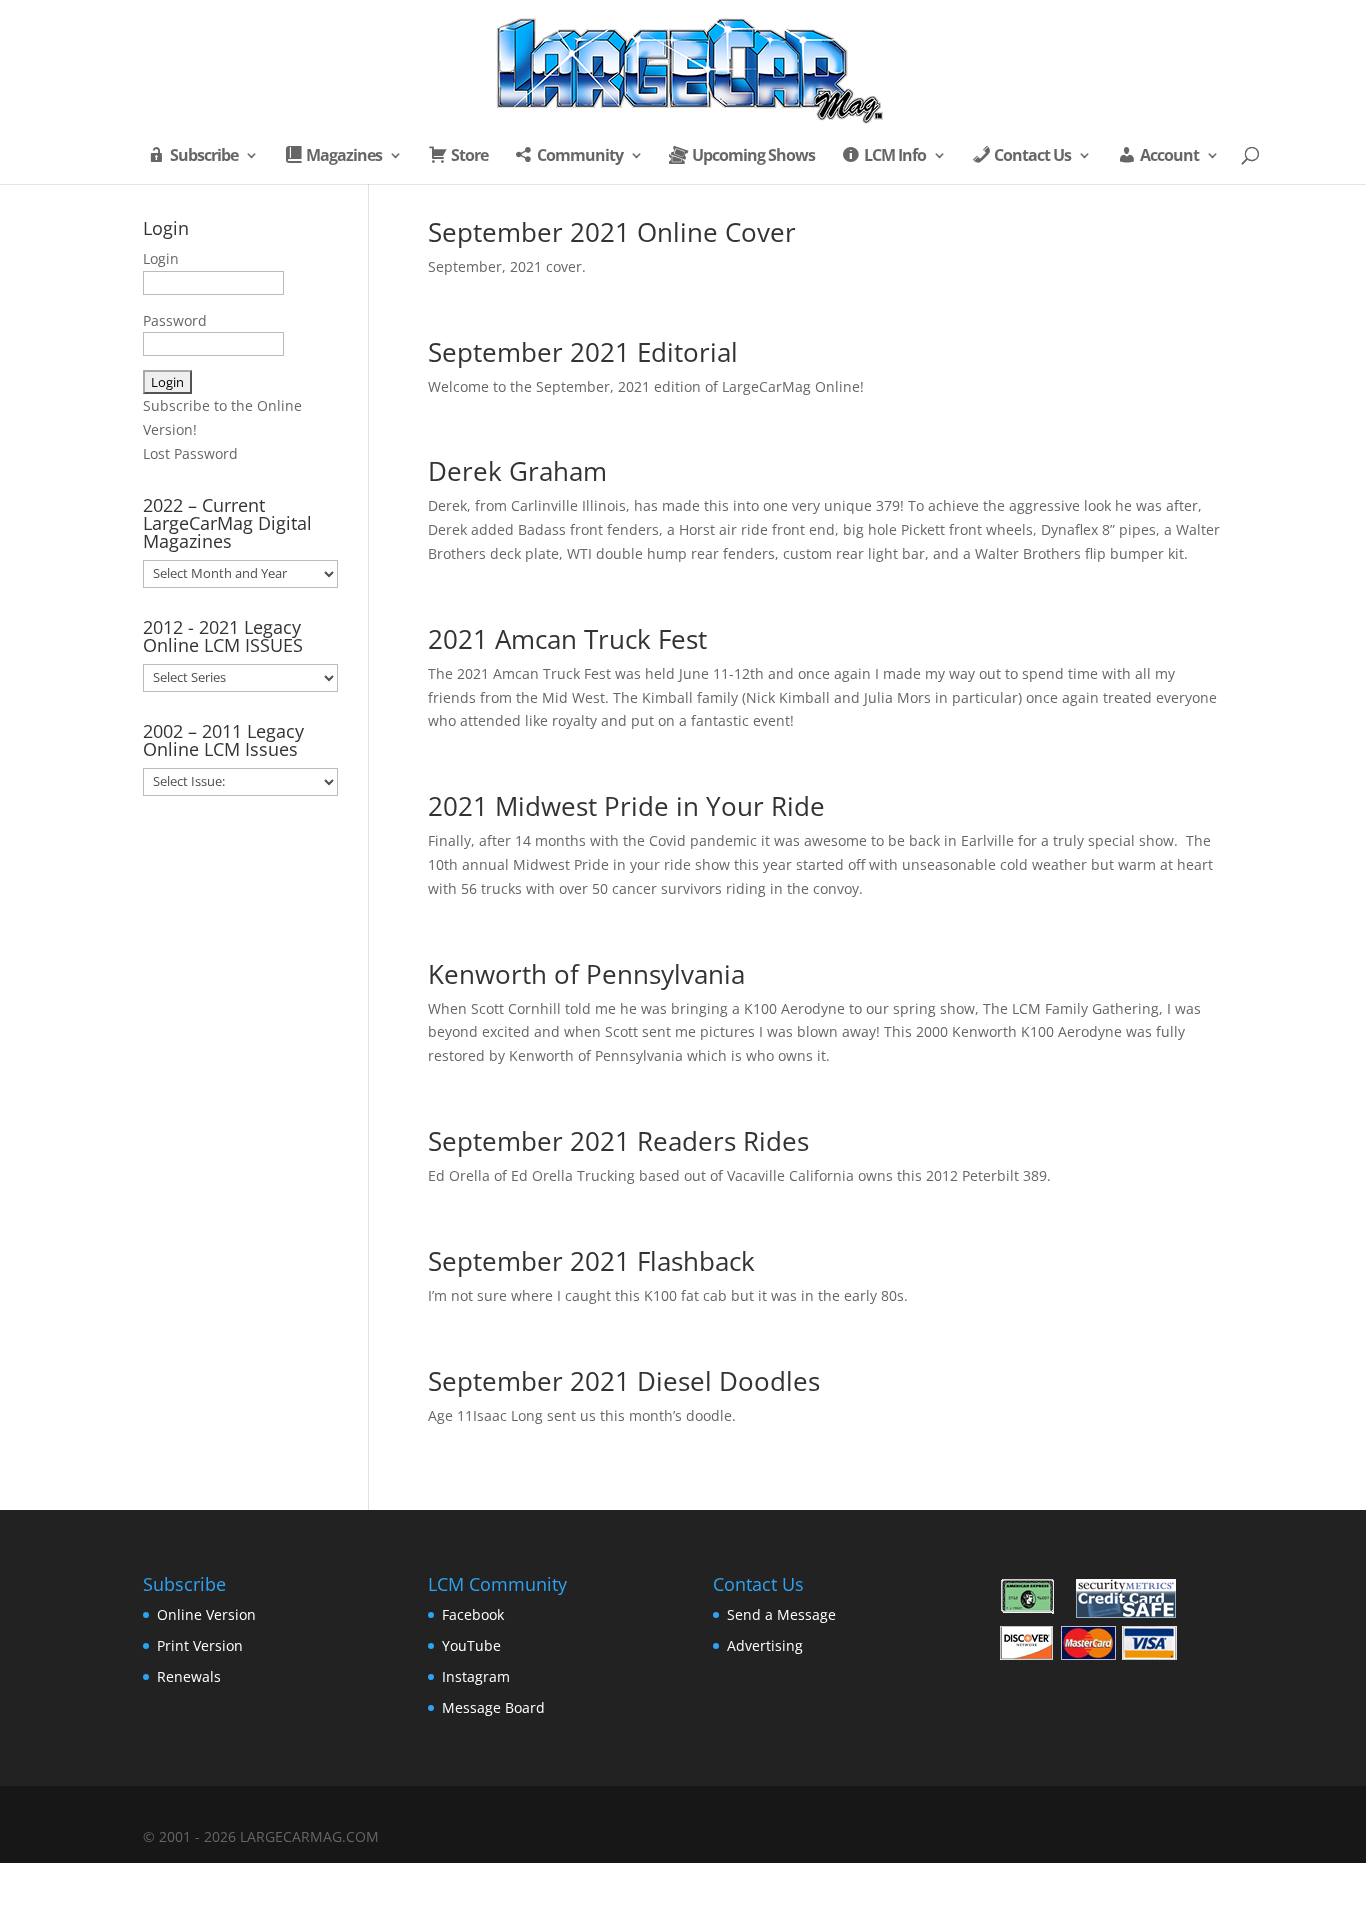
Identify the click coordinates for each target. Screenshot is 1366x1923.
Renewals (189, 1676)
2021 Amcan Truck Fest (567, 639)
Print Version (200, 1645)
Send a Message (781, 1614)
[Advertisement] (240, 1140)
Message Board (493, 1707)
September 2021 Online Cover (612, 232)
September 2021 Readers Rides (618, 1141)
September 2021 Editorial (583, 352)
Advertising (765, 1645)
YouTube (471, 1645)
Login (161, 258)
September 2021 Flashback (591, 1261)
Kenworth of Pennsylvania (586, 974)
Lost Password (190, 453)
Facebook (473, 1614)
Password (175, 320)
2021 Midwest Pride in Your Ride (626, 806)
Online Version (206, 1614)
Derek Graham (517, 471)
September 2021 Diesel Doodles (624, 1381)
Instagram (476, 1676)
